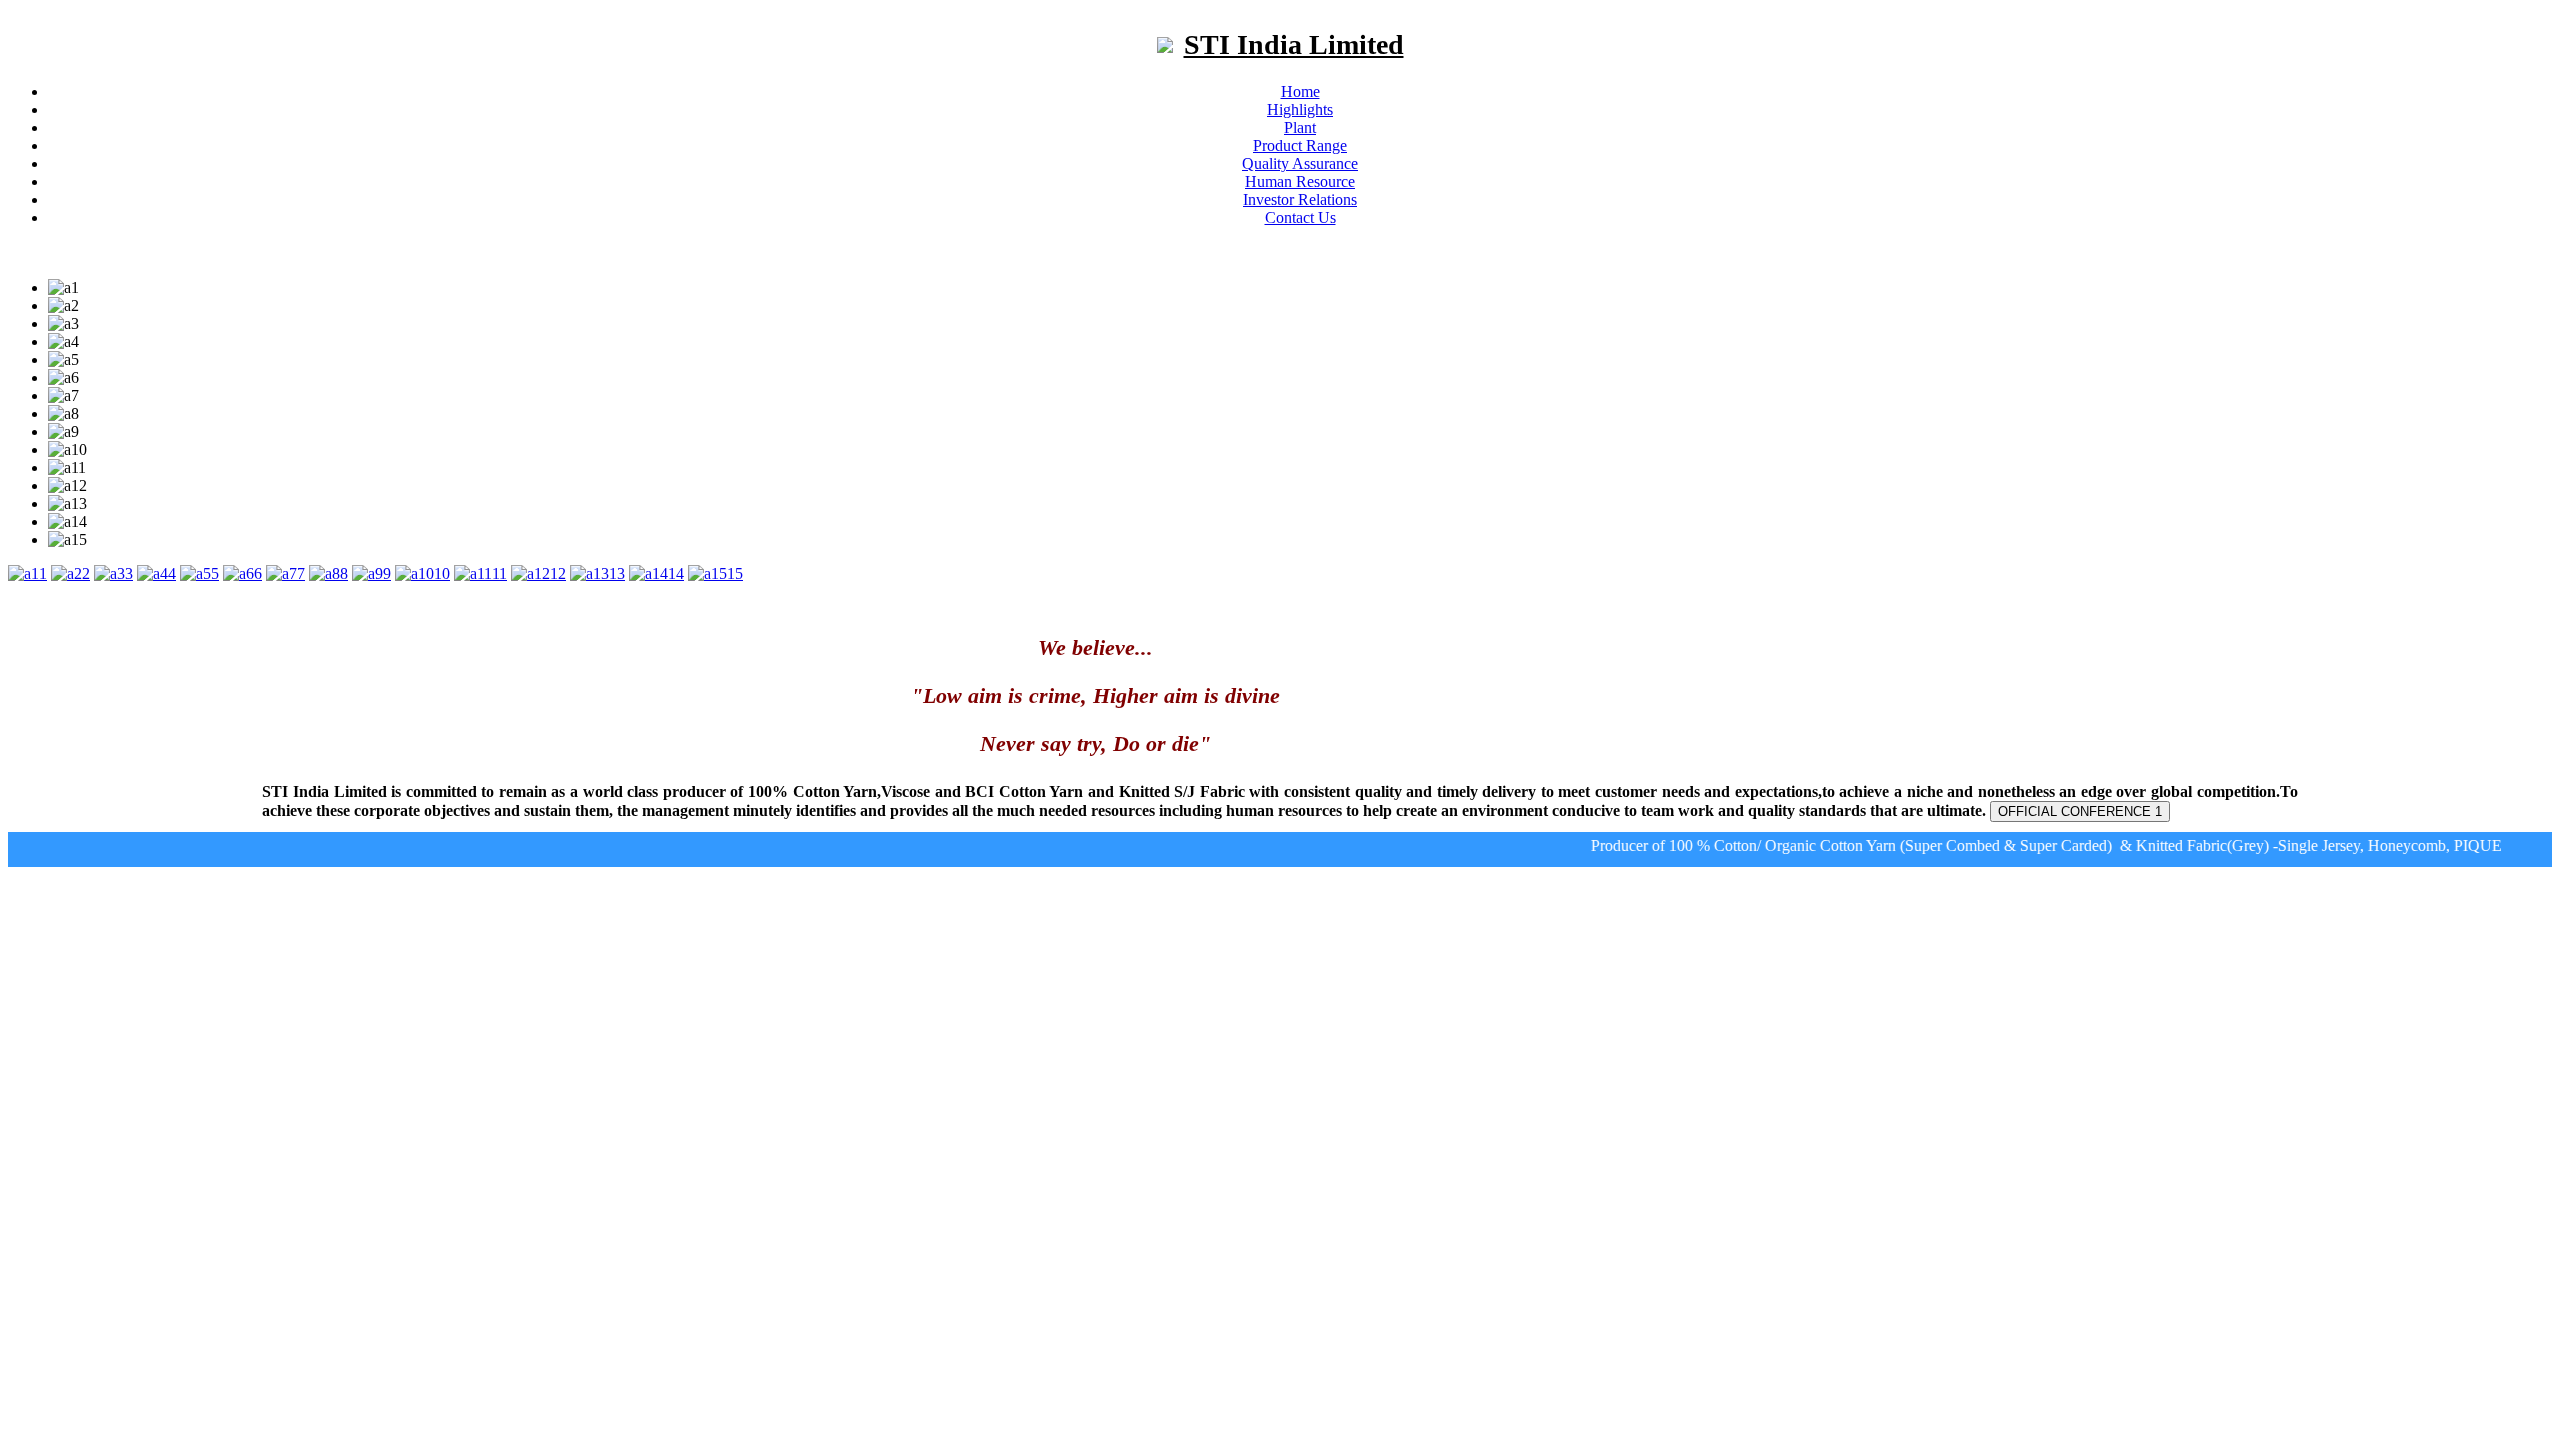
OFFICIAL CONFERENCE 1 (2080, 811)
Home (1300, 91)
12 (558, 573)
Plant (1300, 127)
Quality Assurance (1300, 163)
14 (676, 573)
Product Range (1300, 145)
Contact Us (1300, 217)
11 (499, 573)
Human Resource (1300, 181)
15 (735, 573)
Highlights (1300, 109)
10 (442, 573)
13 (617, 573)
